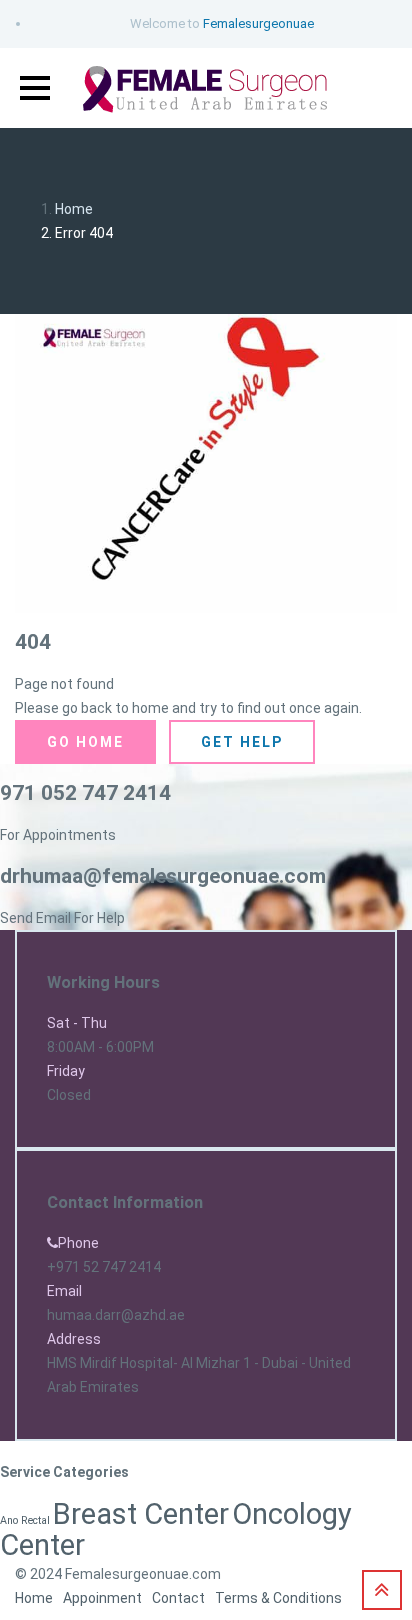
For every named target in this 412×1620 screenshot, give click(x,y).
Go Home (85, 742)
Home (74, 209)
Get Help (242, 742)
